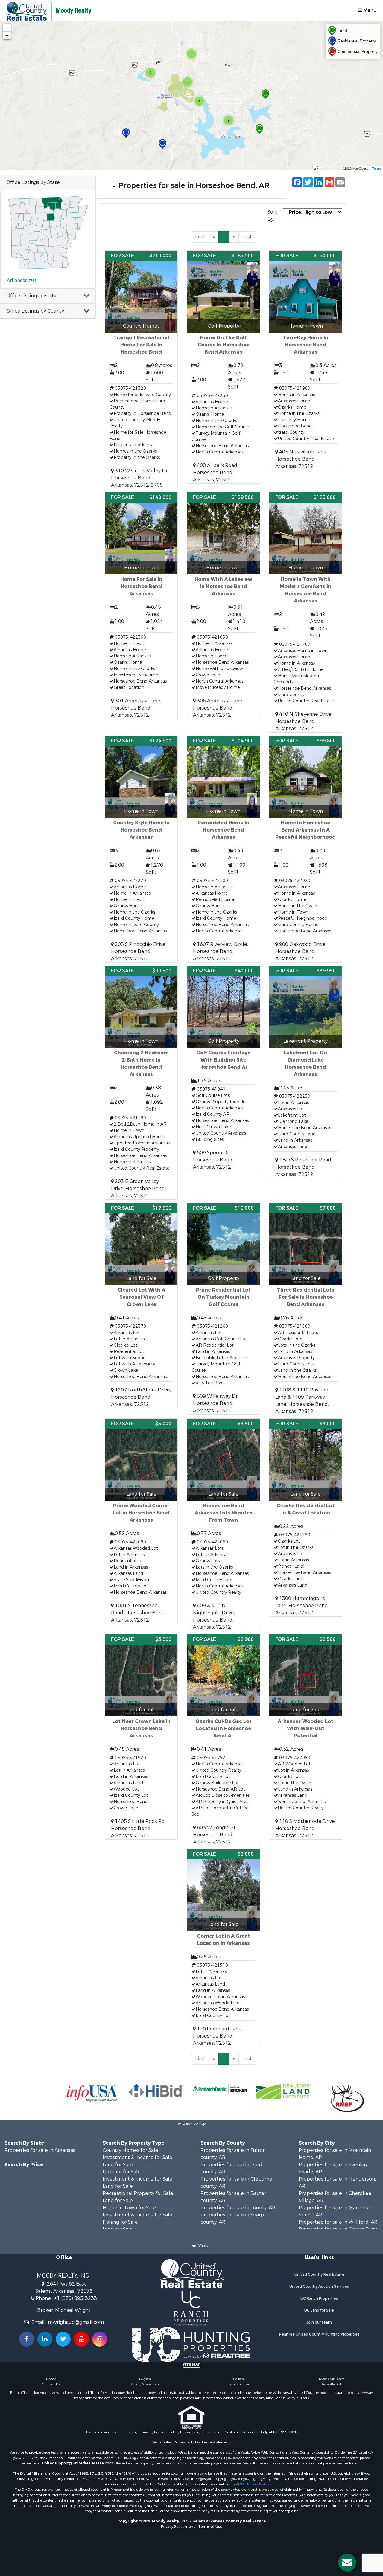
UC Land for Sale (319, 2310)
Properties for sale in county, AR (238, 2208)
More (203, 2246)
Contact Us (51, 2384)
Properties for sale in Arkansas (40, 2150)
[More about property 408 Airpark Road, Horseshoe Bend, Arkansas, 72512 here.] (223, 367)
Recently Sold (332, 2384)
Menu (369, 10)
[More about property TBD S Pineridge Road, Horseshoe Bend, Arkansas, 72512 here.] (306, 1072)
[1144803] (162, 144)
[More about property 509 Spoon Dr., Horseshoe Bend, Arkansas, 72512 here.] (223, 1068)
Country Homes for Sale (130, 2150)
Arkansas (21, 280)
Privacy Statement (145, 2384)
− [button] (7, 35)
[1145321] (265, 94)
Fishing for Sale (120, 2222)
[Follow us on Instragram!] (100, 2339)
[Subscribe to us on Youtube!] (81, 2339)
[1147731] (259, 129)
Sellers (238, 2379)
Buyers (145, 2379)
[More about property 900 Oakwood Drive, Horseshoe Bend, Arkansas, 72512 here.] (306, 849)
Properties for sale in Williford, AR (338, 2222)
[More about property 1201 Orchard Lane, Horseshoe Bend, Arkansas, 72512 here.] (223, 1948)
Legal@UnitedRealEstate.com (254, 2484)
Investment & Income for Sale (137, 2157)
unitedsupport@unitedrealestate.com (78, 2463)
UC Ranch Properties (319, 2298)
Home (51, 2379)
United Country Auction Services (319, 2286)
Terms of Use (238, 2384)
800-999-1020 (285, 2432)
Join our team (319, 2322)
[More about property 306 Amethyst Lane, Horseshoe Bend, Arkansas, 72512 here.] (223, 606)
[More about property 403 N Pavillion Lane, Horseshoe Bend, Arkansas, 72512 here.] (306, 360)
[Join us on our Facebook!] (27, 2339)
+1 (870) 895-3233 (76, 2298)
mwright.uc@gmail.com (76, 2322)
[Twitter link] (63, 2339)
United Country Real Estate (319, 2274)
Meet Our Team (332, 2379)
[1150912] (126, 133)
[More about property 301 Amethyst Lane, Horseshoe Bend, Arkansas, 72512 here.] (141, 606)
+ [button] (7, 28)
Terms (377, 168)
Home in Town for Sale (129, 2208)
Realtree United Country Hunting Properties (319, 2334)
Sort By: (272, 216)
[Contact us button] (347, 2563)
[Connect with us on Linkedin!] (45, 2339)
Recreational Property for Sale (138, 2193)
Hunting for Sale (122, 2172)
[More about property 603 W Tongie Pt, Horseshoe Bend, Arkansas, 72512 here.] (223, 1740)
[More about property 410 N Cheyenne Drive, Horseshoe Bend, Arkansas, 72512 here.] (306, 612)
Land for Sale (118, 2165)
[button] (48, 296)
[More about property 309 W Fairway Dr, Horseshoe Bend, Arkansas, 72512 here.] (223, 1309)
